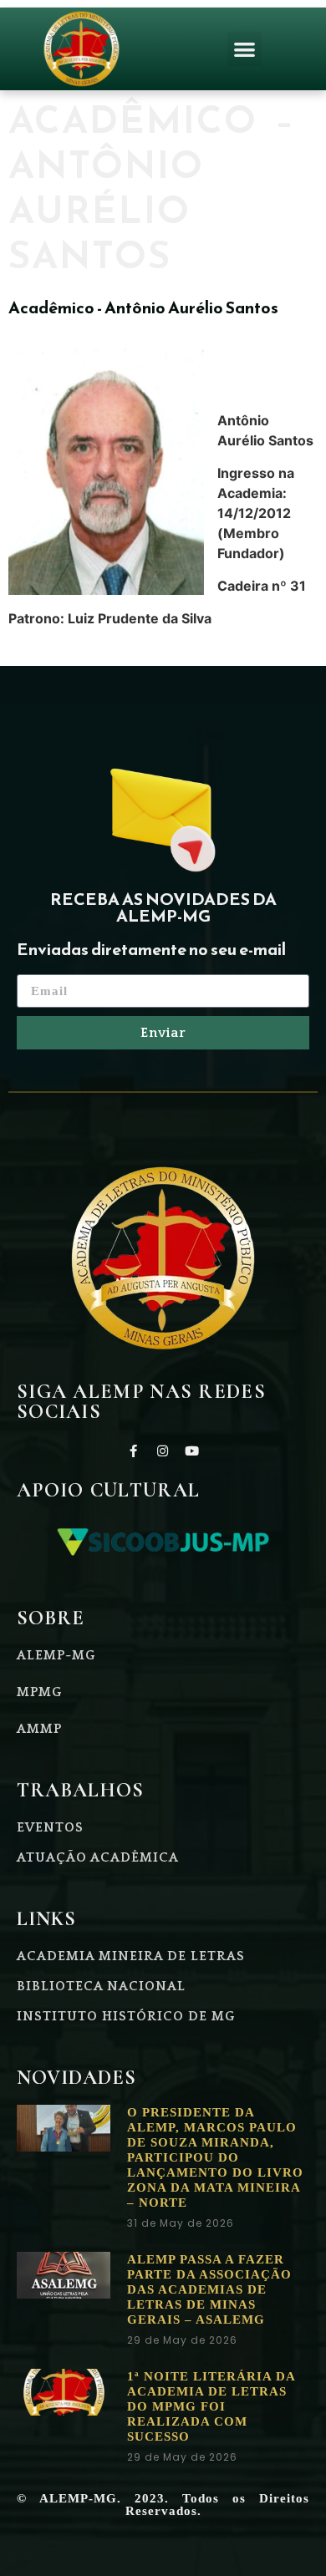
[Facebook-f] (134, 1451)
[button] (244, 49)
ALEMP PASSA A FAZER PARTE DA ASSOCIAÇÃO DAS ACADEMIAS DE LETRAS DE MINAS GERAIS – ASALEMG (209, 2289)
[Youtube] (192, 1451)
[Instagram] (163, 1451)
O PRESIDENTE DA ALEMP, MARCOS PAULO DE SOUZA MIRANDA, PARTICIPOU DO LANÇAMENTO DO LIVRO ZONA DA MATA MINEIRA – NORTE (215, 2157)
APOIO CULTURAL (108, 1490)
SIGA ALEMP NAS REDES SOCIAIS (141, 1402)
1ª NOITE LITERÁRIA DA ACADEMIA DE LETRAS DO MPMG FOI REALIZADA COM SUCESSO (211, 2406)
